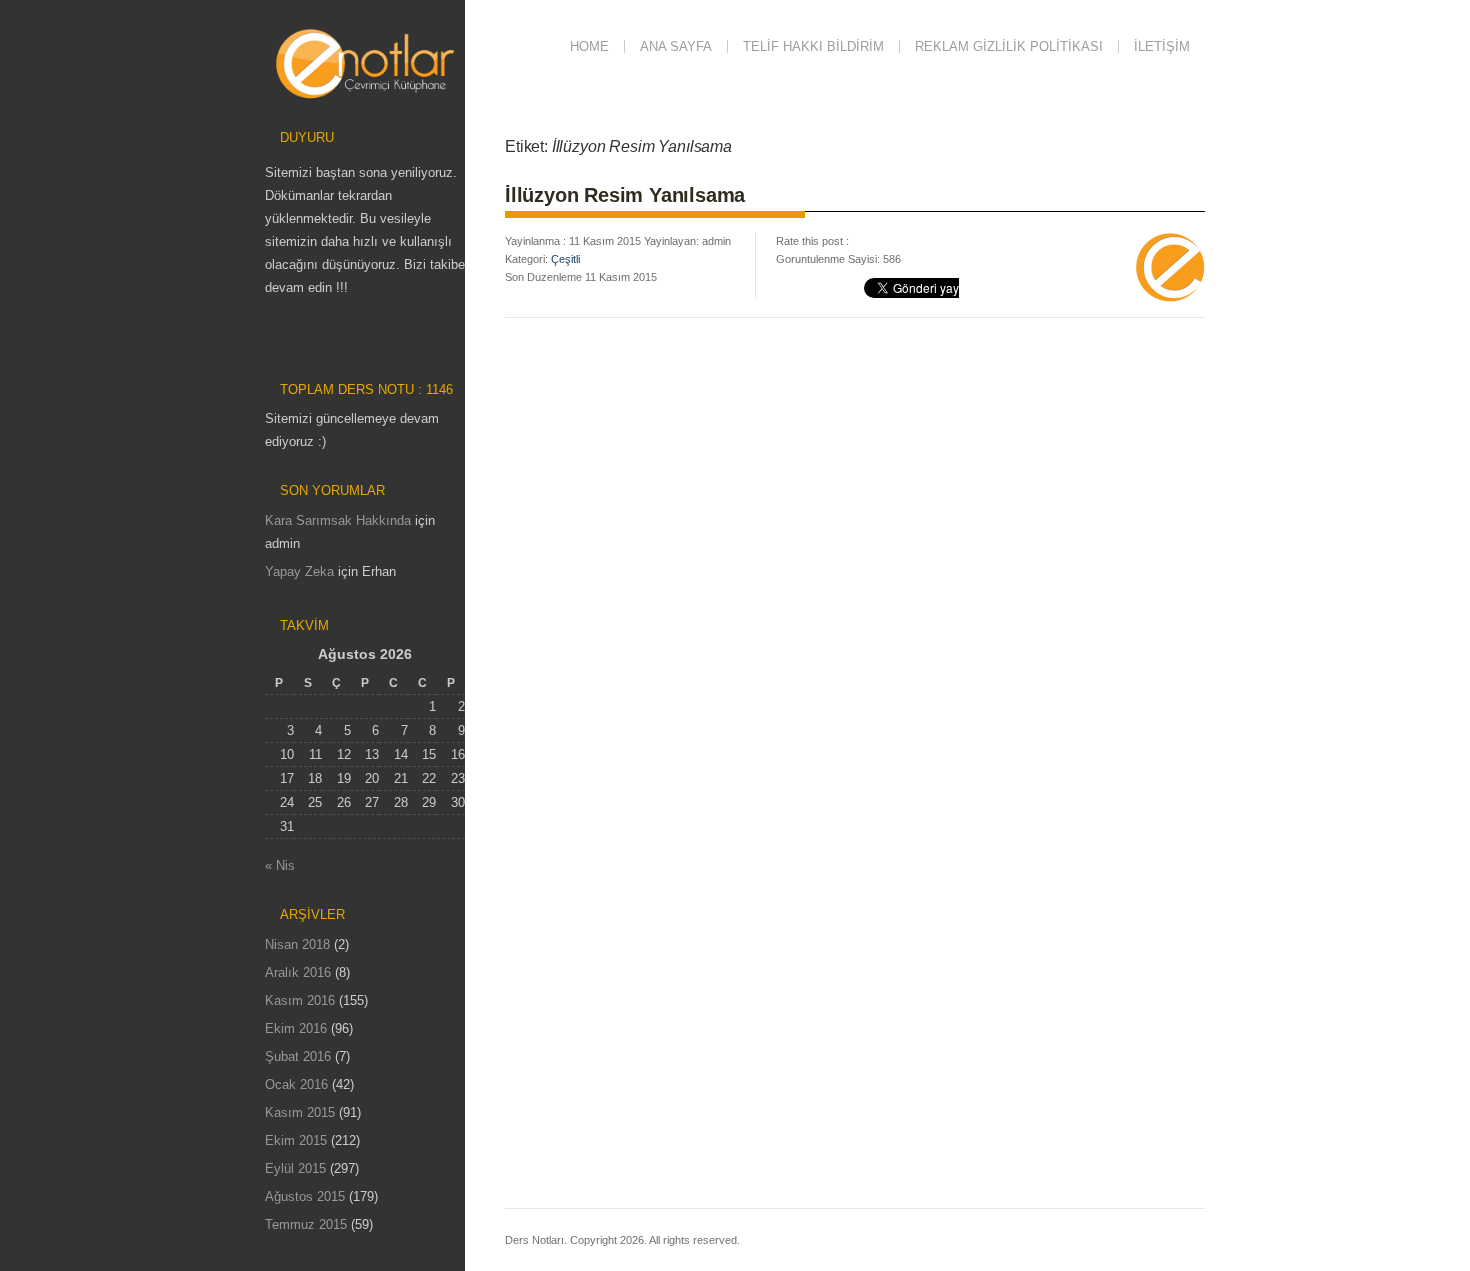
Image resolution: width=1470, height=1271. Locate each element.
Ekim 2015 (296, 1140)
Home (589, 46)
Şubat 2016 (298, 1056)
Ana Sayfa (676, 46)
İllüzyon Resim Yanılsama (625, 195)
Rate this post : (812, 241)
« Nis (280, 865)
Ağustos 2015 (305, 1196)
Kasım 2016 (300, 1000)
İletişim (1162, 46)
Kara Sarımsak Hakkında (338, 520)
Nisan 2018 (297, 944)
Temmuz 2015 (306, 1224)
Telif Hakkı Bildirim (813, 46)
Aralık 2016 (298, 972)
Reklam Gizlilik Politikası (1009, 46)
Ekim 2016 (296, 1028)
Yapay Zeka (299, 571)
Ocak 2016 (296, 1084)
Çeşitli (565, 259)
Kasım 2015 (300, 1112)
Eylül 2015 (295, 1168)
